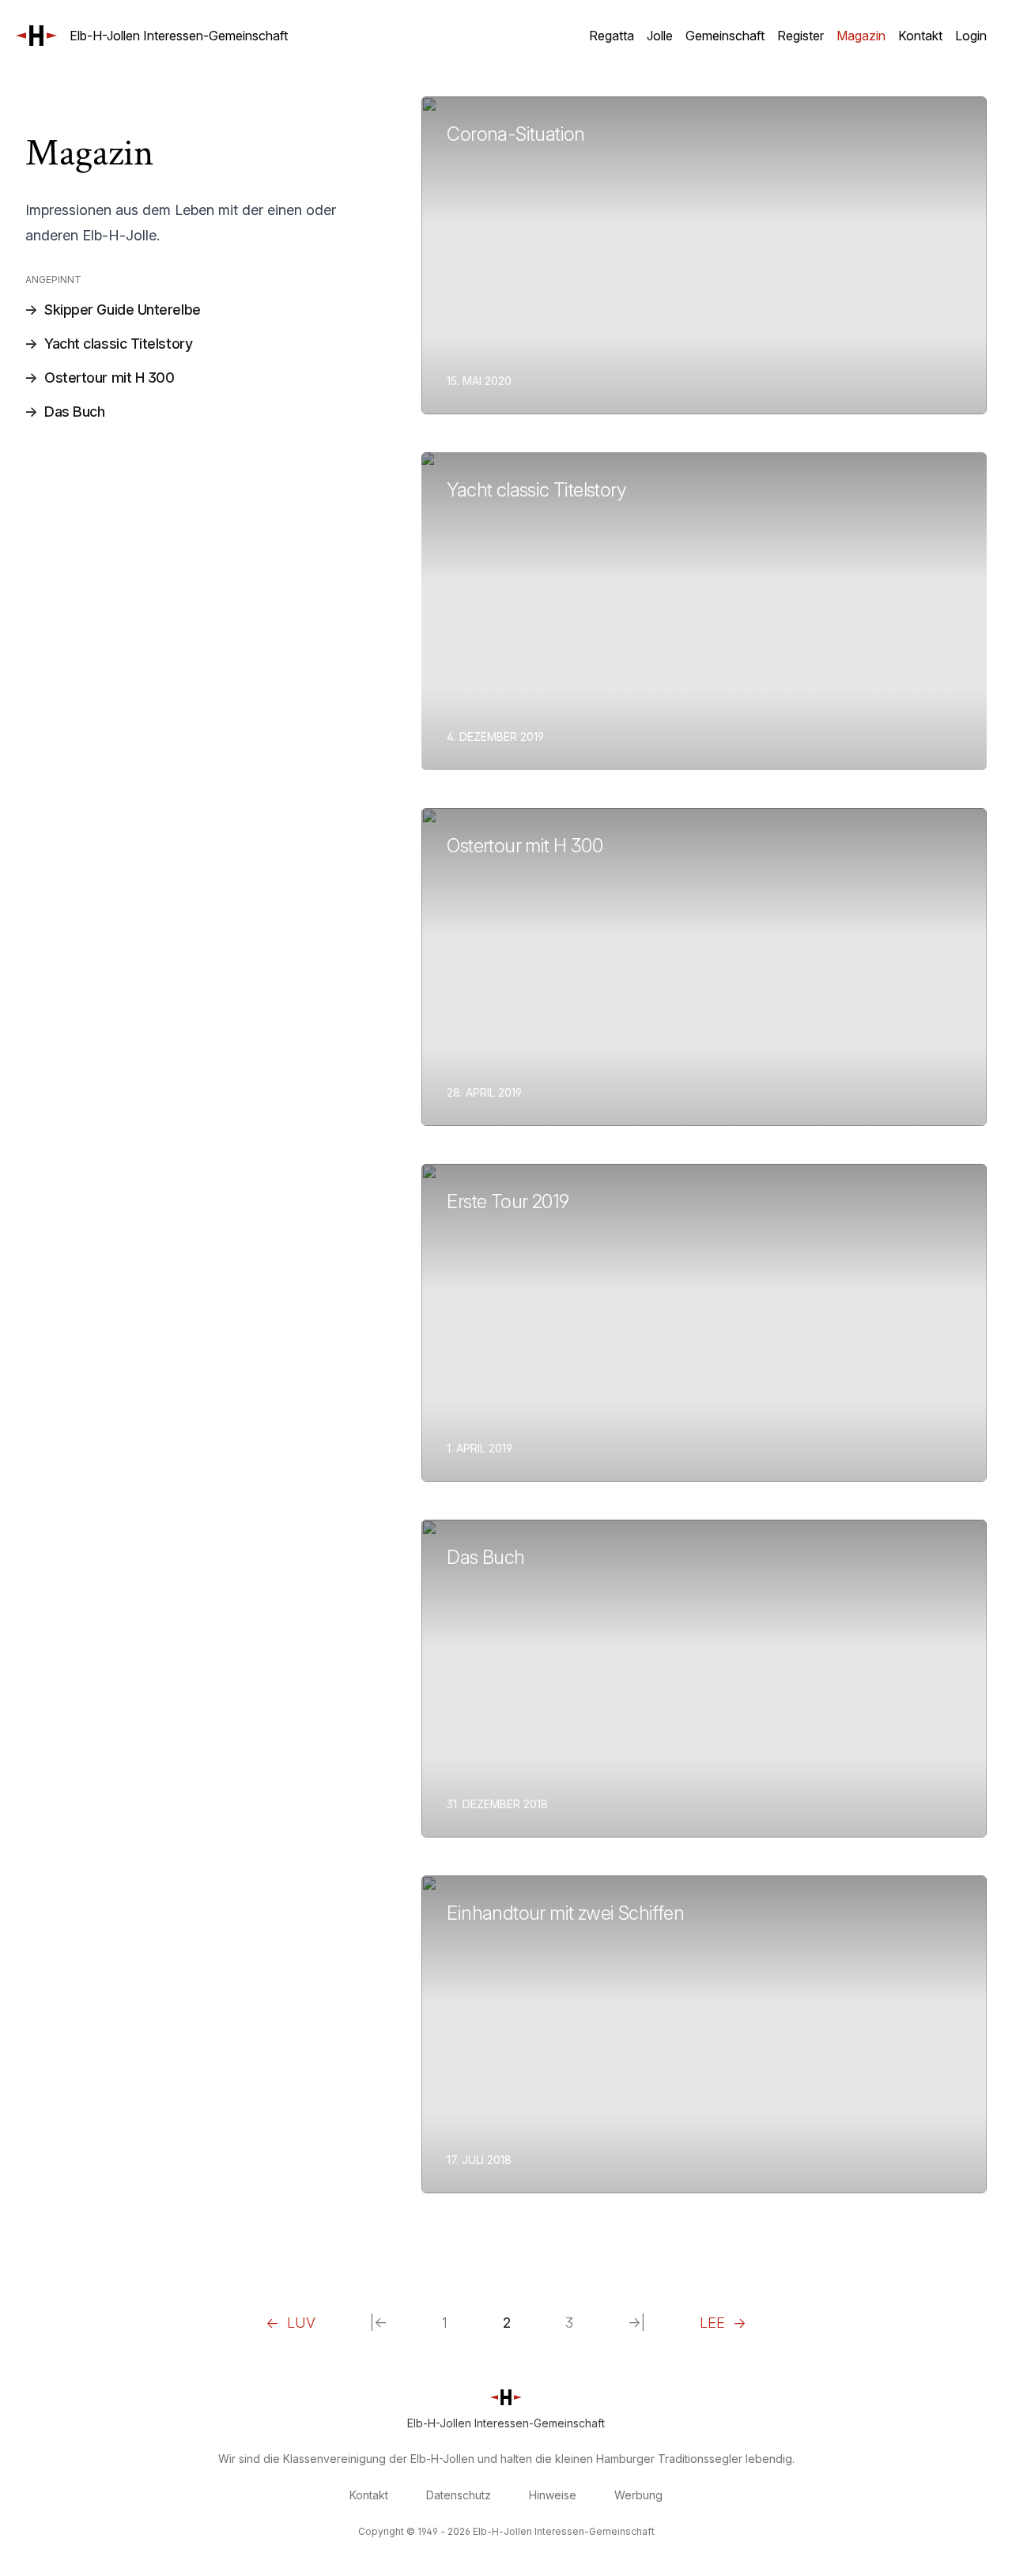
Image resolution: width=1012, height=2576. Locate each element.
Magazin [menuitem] (861, 36)
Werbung (638, 2495)
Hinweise (553, 2495)
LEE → (723, 2323)
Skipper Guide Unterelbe (123, 310)
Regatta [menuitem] (612, 36)
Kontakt (369, 2495)
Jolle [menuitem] (660, 36)
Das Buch (74, 412)
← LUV (291, 2323)
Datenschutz (459, 2495)
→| (636, 2323)
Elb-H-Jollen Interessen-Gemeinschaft (179, 36)
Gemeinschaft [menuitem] (725, 36)
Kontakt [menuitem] (920, 36)
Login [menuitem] (971, 36)
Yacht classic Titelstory (118, 344)
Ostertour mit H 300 (109, 378)
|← (379, 2323)
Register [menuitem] (801, 36)
